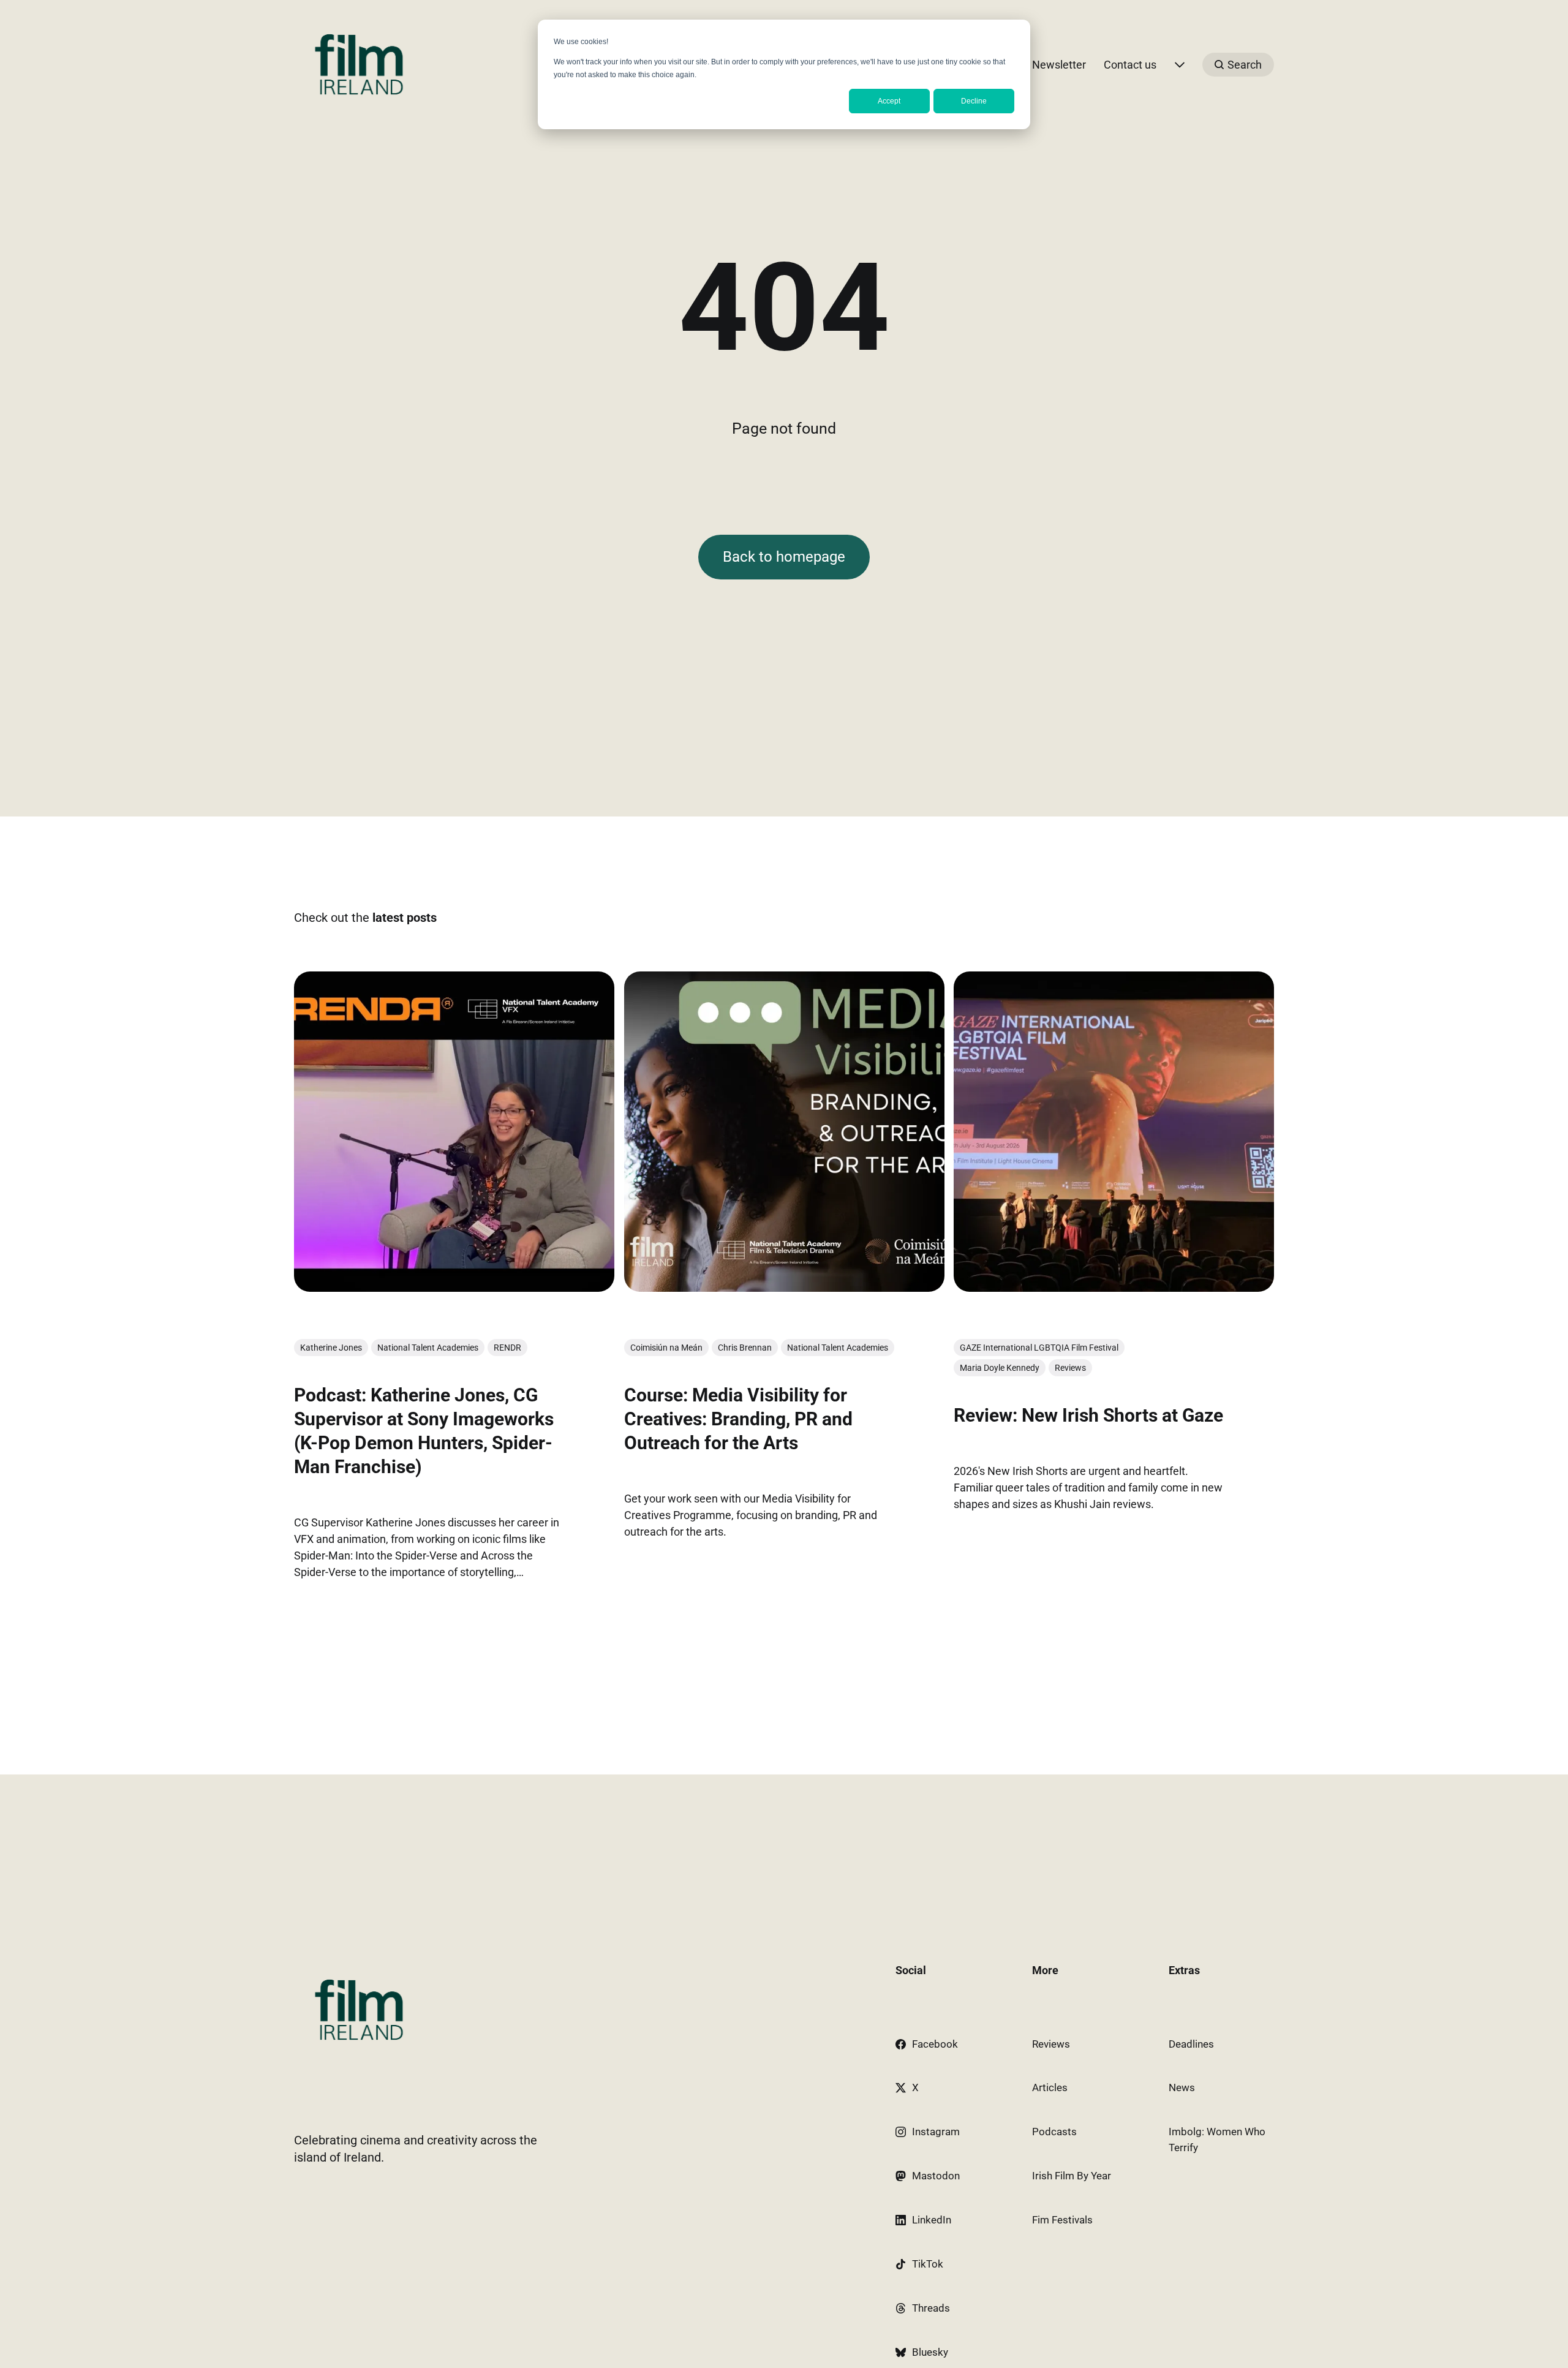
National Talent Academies (428, 1348)
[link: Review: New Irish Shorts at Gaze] (1114, 1288)
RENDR (507, 1348)
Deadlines (1191, 2044)
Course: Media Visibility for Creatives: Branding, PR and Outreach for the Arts (738, 1419)
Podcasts (1054, 2132)
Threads (931, 2308)
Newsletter (1059, 65)
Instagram (936, 2132)
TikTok (928, 2264)
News (1182, 2087)
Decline (974, 101)
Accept (889, 101)
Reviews (1070, 1368)
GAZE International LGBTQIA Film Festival (1039, 1348)
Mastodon (936, 2176)
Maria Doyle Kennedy (1000, 1368)
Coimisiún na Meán (666, 1348)
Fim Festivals (1062, 2220)
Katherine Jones (331, 1348)
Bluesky (930, 2352)
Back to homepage (784, 557)
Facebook (935, 2044)
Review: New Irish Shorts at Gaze (1088, 1415)
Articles (1050, 2087)
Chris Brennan (745, 1348)
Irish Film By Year (1072, 2176)
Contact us (1130, 65)
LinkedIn (932, 2220)
